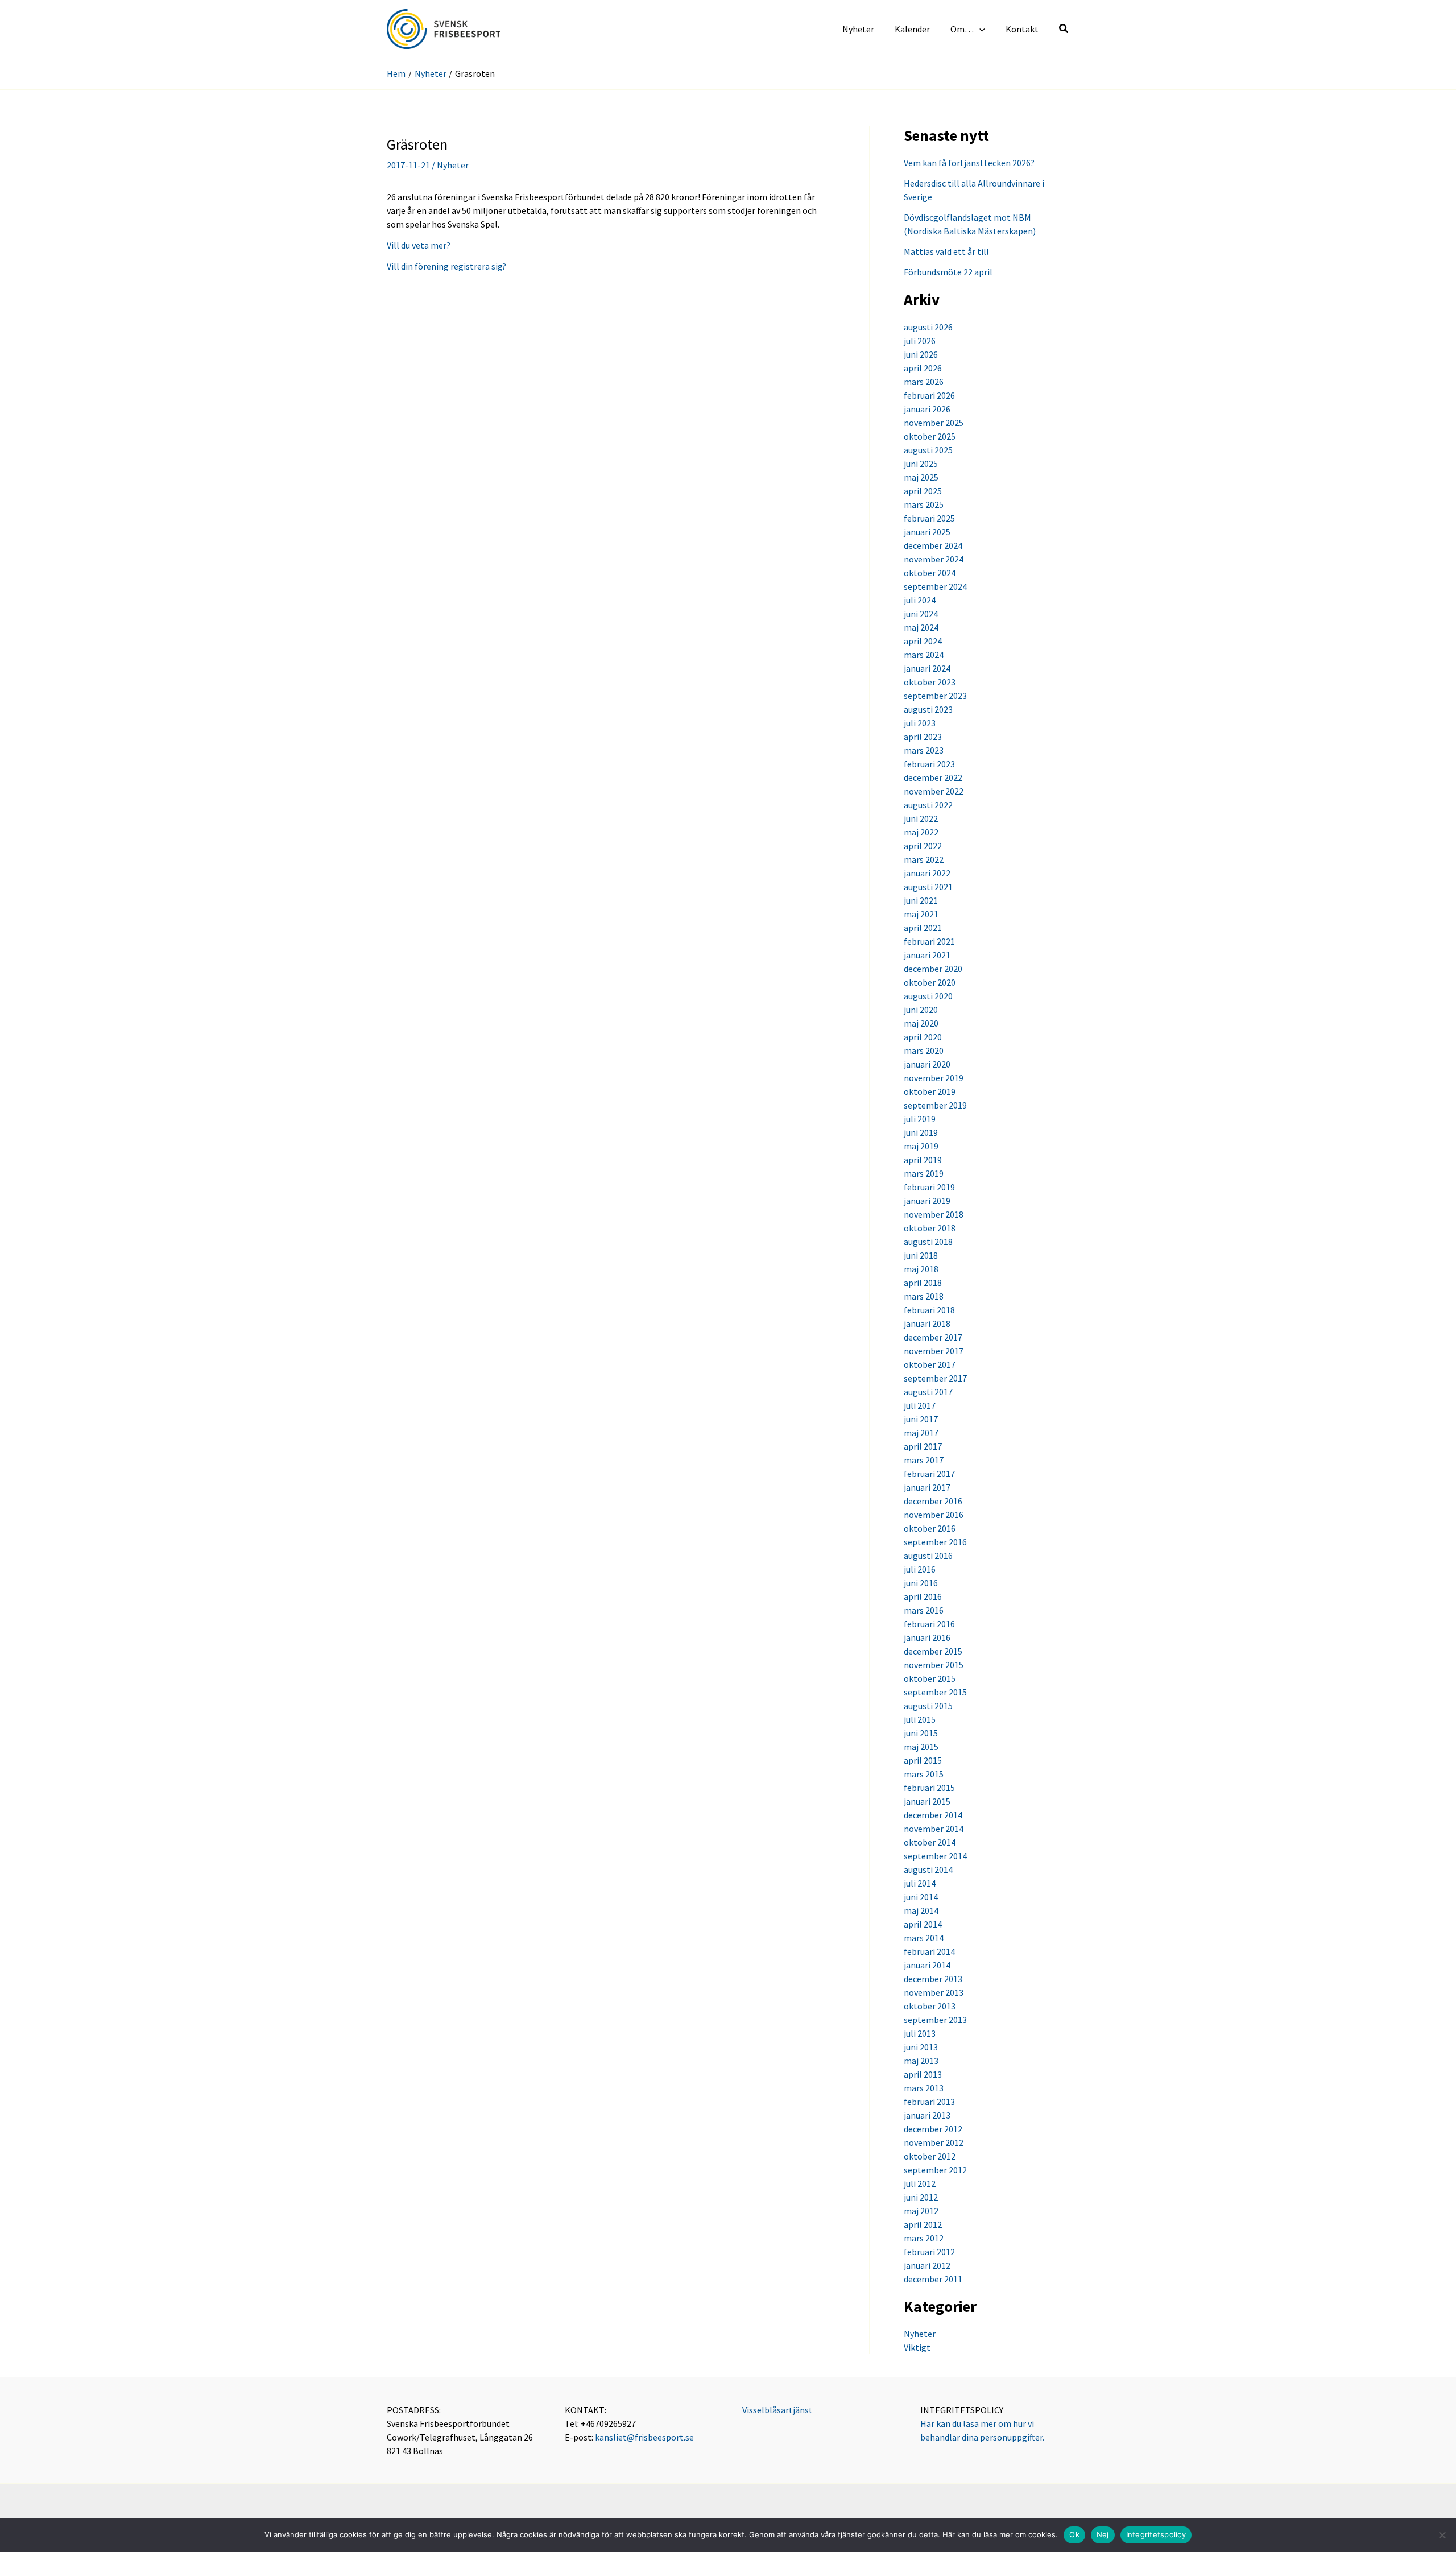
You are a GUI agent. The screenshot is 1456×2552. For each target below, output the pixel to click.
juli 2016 (920, 1569)
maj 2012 (921, 2211)
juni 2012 (921, 2197)
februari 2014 (929, 1951)
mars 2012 (924, 2238)
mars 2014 (924, 1938)
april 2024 (923, 641)
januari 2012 (927, 2265)
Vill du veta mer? (419, 245)
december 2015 (933, 1651)
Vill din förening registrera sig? (446, 266)
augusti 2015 (928, 1706)
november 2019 (934, 1078)
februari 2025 (929, 518)
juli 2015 (920, 1719)
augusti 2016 (928, 1556)
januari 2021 (927, 955)
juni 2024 (921, 614)
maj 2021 (921, 914)
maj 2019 (921, 1146)
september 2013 (935, 2020)
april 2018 (923, 1283)
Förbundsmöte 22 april (948, 272)
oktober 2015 (930, 1678)
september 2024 (935, 586)
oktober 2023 (930, 682)
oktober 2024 (930, 573)
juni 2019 (921, 1132)
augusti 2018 (928, 1242)
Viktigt (917, 2347)
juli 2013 (920, 2033)
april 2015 (923, 1760)
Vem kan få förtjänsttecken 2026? (969, 163)
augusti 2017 (928, 1392)
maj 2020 (921, 1023)
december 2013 (933, 1979)
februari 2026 (929, 395)
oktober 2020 (930, 982)
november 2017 (934, 1351)
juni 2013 (921, 2047)
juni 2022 (921, 818)
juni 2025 (921, 464)
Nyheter (453, 165)
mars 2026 (924, 382)
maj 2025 (921, 477)
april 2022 (923, 846)
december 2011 (933, 2279)
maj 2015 (921, 1747)
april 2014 (923, 1924)
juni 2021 (921, 900)
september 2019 (935, 1105)
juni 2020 (921, 1010)
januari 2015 (927, 1801)
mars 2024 (924, 655)
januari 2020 (927, 1064)
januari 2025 (927, 532)
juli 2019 (920, 1119)
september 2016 (935, 1542)
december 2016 (933, 1501)
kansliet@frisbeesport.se (644, 2437)
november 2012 (934, 2142)
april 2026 (923, 368)
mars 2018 (924, 1296)
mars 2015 (924, 1774)
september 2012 (935, 2170)
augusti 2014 (928, 1869)
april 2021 (923, 928)
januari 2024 (927, 668)
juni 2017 (921, 1419)
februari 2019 (929, 1187)
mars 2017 (924, 1460)
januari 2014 (927, 1965)
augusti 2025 (928, 450)
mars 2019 (924, 1173)
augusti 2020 (928, 996)
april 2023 (923, 737)
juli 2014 (920, 1883)
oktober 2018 (930, 1228)
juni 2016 (921, 1583)
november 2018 (934, 1214)
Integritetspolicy (1156, 2534)
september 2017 (935, 1378)
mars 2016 (924, 1610)
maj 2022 (921, 832)
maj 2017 (921, 1433)
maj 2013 (921, 2061)
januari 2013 (927, 2115)
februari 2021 (929, 941)
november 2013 (934, 1992)
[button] (979, 29)
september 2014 (935, 1856)
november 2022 (934, 791)
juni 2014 (921, 1897)
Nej (1103, 2534)
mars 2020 (924, 1050)
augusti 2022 (928, 805)
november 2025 (934, 423)
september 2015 (935, 1692)
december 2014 (933, 1815)
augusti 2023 (928, 709)
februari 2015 (929, 1788)
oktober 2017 (930, 1364)
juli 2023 (920, 723)
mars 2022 (924, 859)
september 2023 (935, 696)
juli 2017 (920, 1405)
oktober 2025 (930, 436)
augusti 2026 (928, 327)
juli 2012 (920, 2183)
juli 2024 (920, 600)
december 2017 (933, 1337)
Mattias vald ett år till (946, 251)
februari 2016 (929, 1624)
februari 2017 (929, 1474)
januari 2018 (927, 1323)
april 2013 (923, 2074)
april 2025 (923, 491)
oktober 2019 (930, 1091)
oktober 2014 (930, 1842)
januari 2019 (927, 1201)
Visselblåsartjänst (777, 2410)
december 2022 (933, 777)
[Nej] (1442, 2535)
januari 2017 (927, 1487)
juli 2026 (920, 341)
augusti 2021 (928, 887)
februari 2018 (929, 1310)
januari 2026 (927, 409)
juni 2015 (921, 1733)
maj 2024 (921, 627)
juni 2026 (921, 354)
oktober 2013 (930, 2006)
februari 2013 (929, 2102)
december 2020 (933, 969)
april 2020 (923, 1037)
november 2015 (934, 1665)
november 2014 (934, 1829)
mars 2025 (924, 504)
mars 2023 (924, 750)
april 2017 (923, 1446)
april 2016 (923, 1596)
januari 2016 (927, 1637)
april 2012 (923, 2224)
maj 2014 (921, 1910)
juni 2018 (921, 1255)
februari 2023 (929, 764)
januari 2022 (927, 873)
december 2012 (933, 2129)
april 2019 (923, 1160)
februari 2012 (929, 2252)
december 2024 (933, 545)
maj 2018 (921, 1269)
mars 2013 (924, 2088)
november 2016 (934, 1515)
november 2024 (934, 559)
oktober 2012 (930, 2156)
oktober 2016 (930, 1528)
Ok (1074, 2534)
